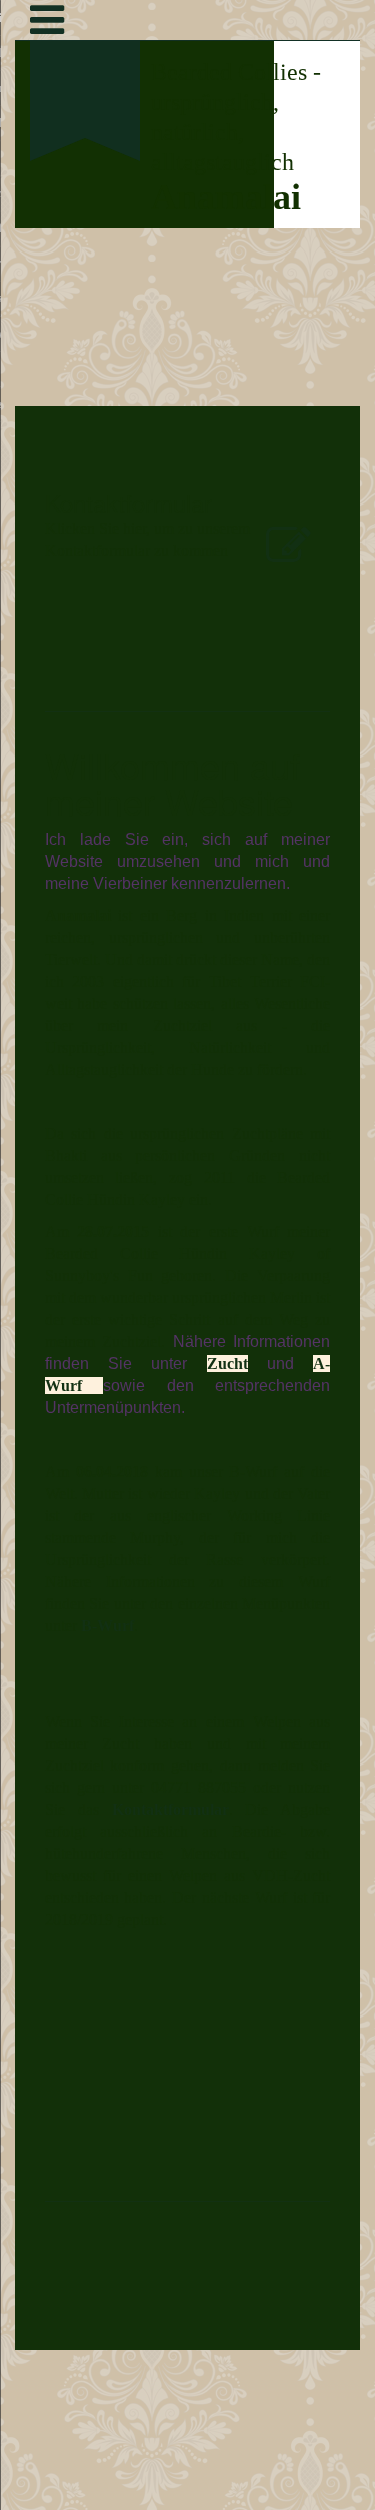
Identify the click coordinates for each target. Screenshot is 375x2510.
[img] (84, 256)
